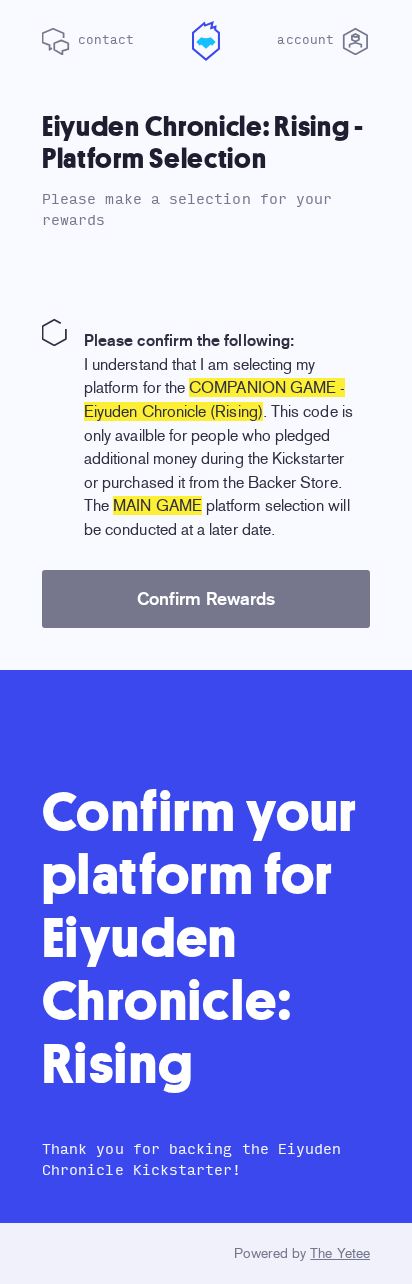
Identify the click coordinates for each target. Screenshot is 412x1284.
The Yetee (340, 1253)
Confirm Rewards (206, 599)
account (309, 40)
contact (102, 40)
